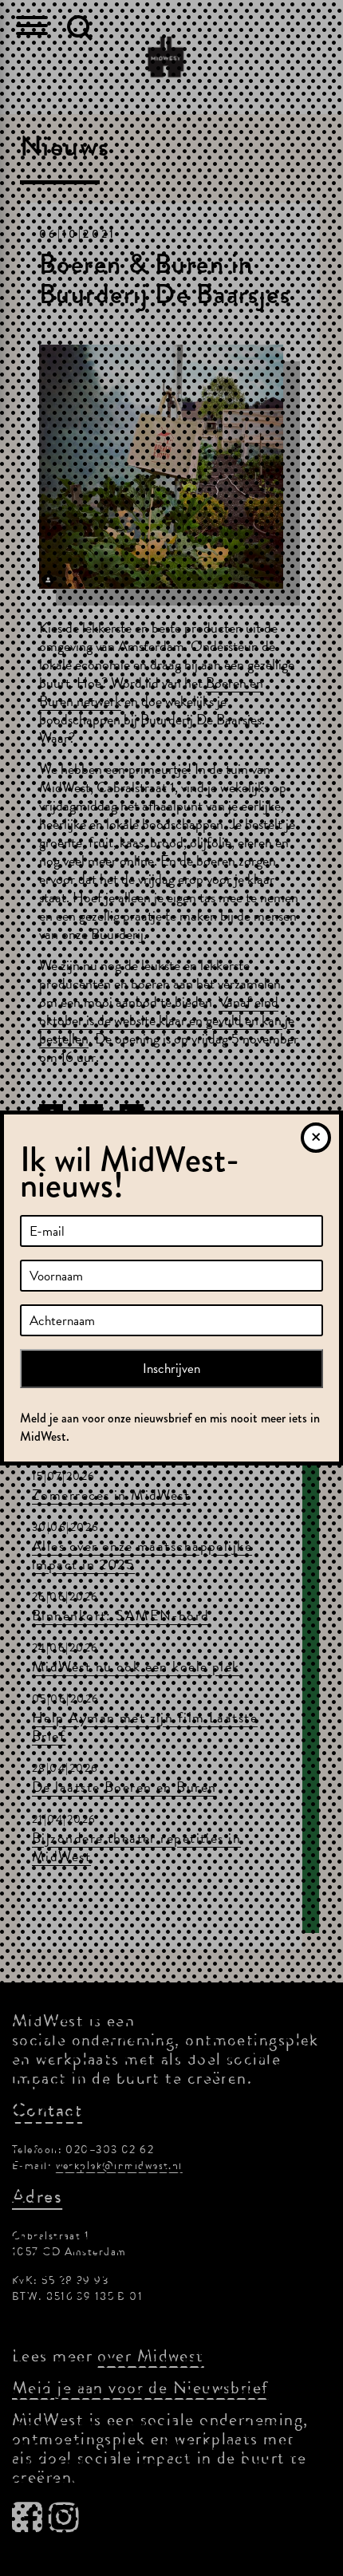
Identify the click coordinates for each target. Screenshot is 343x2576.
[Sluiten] (316, 1138)
